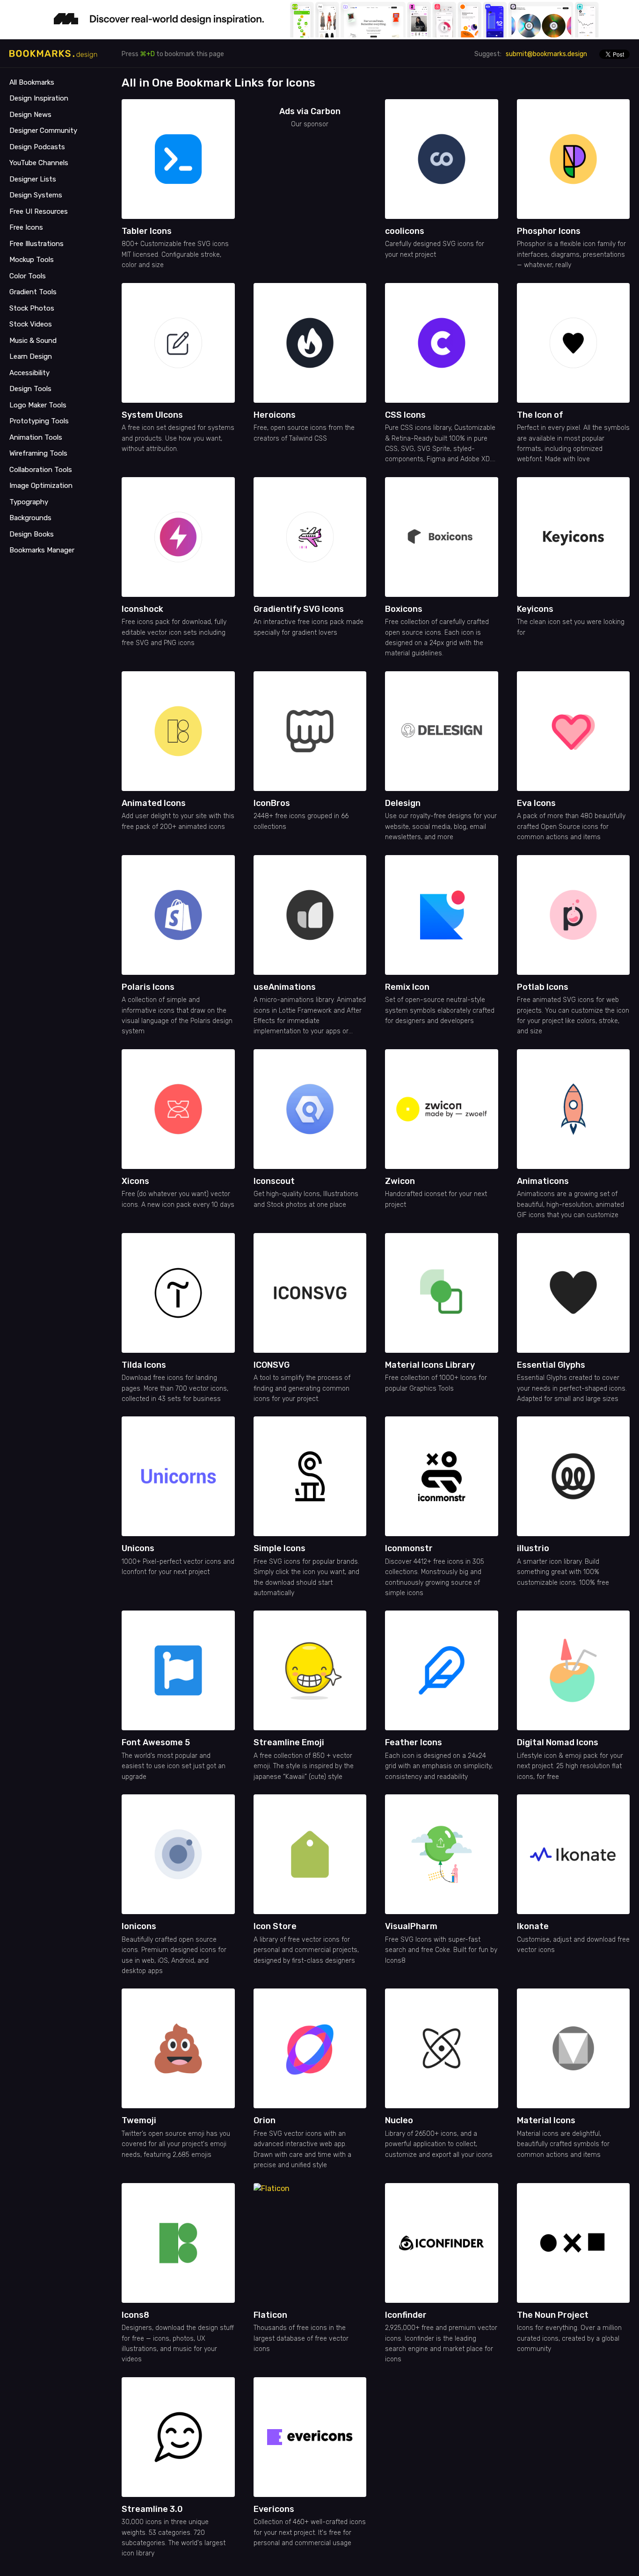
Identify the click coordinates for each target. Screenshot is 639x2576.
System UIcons (152, 415)
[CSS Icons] (442, 343)
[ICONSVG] (310, 1293)
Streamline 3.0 (152, 2509)
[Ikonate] (574, 1854)
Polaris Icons (148, 987)
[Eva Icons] (574, 731)
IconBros (272, 803)
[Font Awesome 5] (178, 1670)
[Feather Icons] (442, 1670)
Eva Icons (536, 803)
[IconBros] (310, 731)
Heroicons (275, 415)
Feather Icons (414, 1742)
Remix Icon (407, 987)
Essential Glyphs (551, 1365)
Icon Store (275, 1926)
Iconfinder (406, 2315)
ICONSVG (272, 1365)
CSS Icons (405, 415)
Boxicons (404, 609)
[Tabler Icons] (178, 159)
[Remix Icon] (442, 915)
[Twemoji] (178, 2048)
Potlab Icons (543, 987)
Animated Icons (154, 803)
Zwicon (400, 1181)
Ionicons (139, 1926)
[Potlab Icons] (574, 915)
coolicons (405, 231)
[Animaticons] (574, 1109)
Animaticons (543, 1181)
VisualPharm (411, 1926)
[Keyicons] (574, 537)
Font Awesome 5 (156, 1742)
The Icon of (540, 415)
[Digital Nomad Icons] (574, 1670)
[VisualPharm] (442, 1854)
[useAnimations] (310, 915)
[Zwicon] (442, 1109)
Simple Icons (280, 1548)
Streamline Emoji (289, 1742)
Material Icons (546, 2120)
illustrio (533, 1548)
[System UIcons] (178, 343)
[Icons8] (178, 2243)
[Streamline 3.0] (178, 2437)
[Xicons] (178, 1109)
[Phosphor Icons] (574, 159)
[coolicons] (442, 159)
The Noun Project (553, 2315)
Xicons (135, 1181)
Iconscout (274, 1181)
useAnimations (285, 987)
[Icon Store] (310, 1854)
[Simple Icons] (310, 1476)
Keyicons (535, 609)
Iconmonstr (409, 1548)
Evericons (274, 2509)
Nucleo (399, 2120)
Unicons (138, 1548)
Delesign (403, 803)
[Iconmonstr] (442, 1476)
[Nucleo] (442, 2048)
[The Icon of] (574, 343)
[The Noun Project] (574, 2243)
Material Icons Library (430, 1365)
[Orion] (310, 2048)
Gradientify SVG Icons (299, 609)
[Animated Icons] (178, 731)
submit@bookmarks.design (546, 54)
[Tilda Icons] (178, 1293)
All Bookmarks (32, 82)
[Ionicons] (178, 1854)
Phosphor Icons (549, 231)
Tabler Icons (147, 231)
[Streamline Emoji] (310, 1670)
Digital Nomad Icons (558, 1742)
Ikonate (533, 1926)
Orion (265, 2120)
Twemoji (139, 2120)
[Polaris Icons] (178, 915)
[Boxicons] (442, 537)
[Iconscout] (310, 1109)
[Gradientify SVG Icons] (310, 537)
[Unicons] (178, 1476)
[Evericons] (310, 2437)
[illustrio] (574, 1476)
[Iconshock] (178, 537)
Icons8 (135, 2315)
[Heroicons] (310, 343)
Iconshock (142, 609)
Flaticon (270, 2315)
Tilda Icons (144, 1365)
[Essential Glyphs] (574, 1293)
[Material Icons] (574, 2048)
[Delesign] (442, 731)
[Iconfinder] (442, 2243)
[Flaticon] (313, 2243)
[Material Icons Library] (442, 1293)
